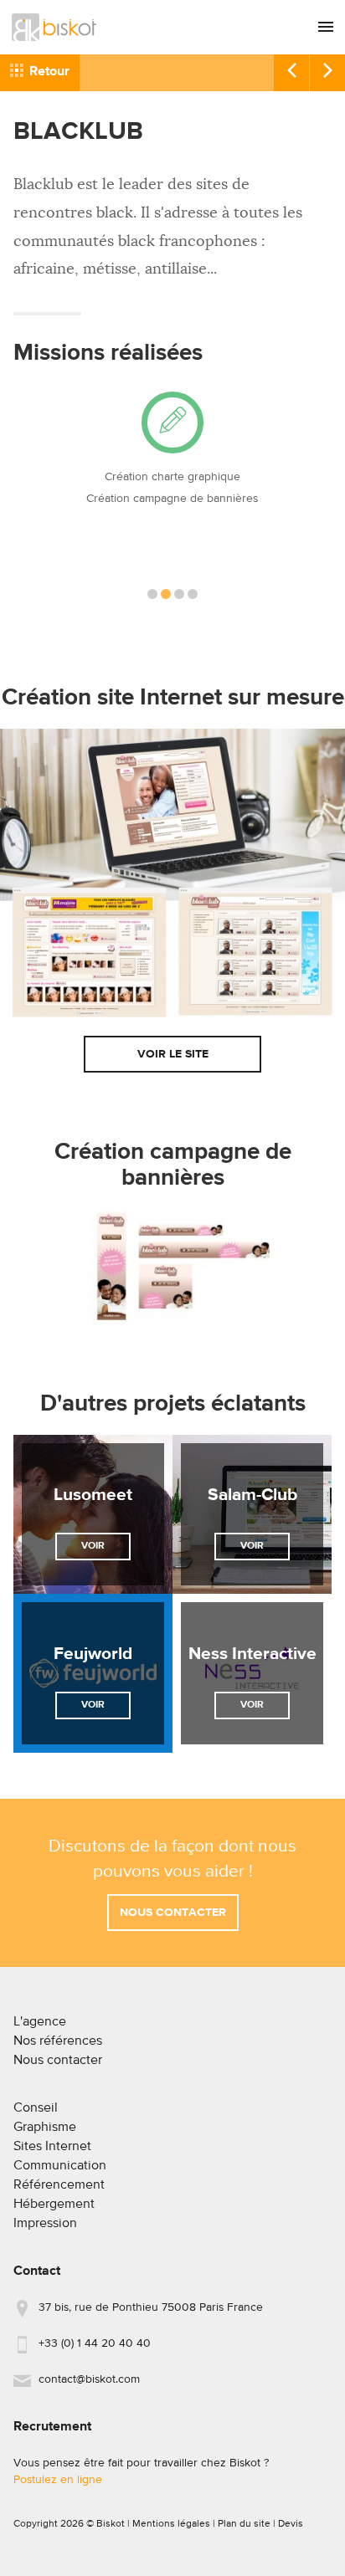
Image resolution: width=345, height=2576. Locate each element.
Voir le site (173, 1054)
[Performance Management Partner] (291, 73)
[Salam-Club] (252, 1514)
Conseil (36, 2108)
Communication (60, 2166)
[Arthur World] (327, 73)
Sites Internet (52, 2147)
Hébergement (54, 2205)
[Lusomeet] (93, 1514)
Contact (37, 2271)
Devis (291, 2524)
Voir (93, 1546)
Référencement (59, 2185)
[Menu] (326, 27)
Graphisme (45, 2128)
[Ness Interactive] (252, 1673)
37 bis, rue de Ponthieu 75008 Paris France (151, 2307)
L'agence (40, 2022)
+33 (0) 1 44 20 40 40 (95, 2343)
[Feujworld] (93, 1673)
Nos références (58, 2041)
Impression (45, 2224)
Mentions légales (171, 2524)
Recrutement (52, 2427)
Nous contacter (173, 1913)
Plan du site (244, 2524)
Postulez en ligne (58, 2480)
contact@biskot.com (89, 2379)
